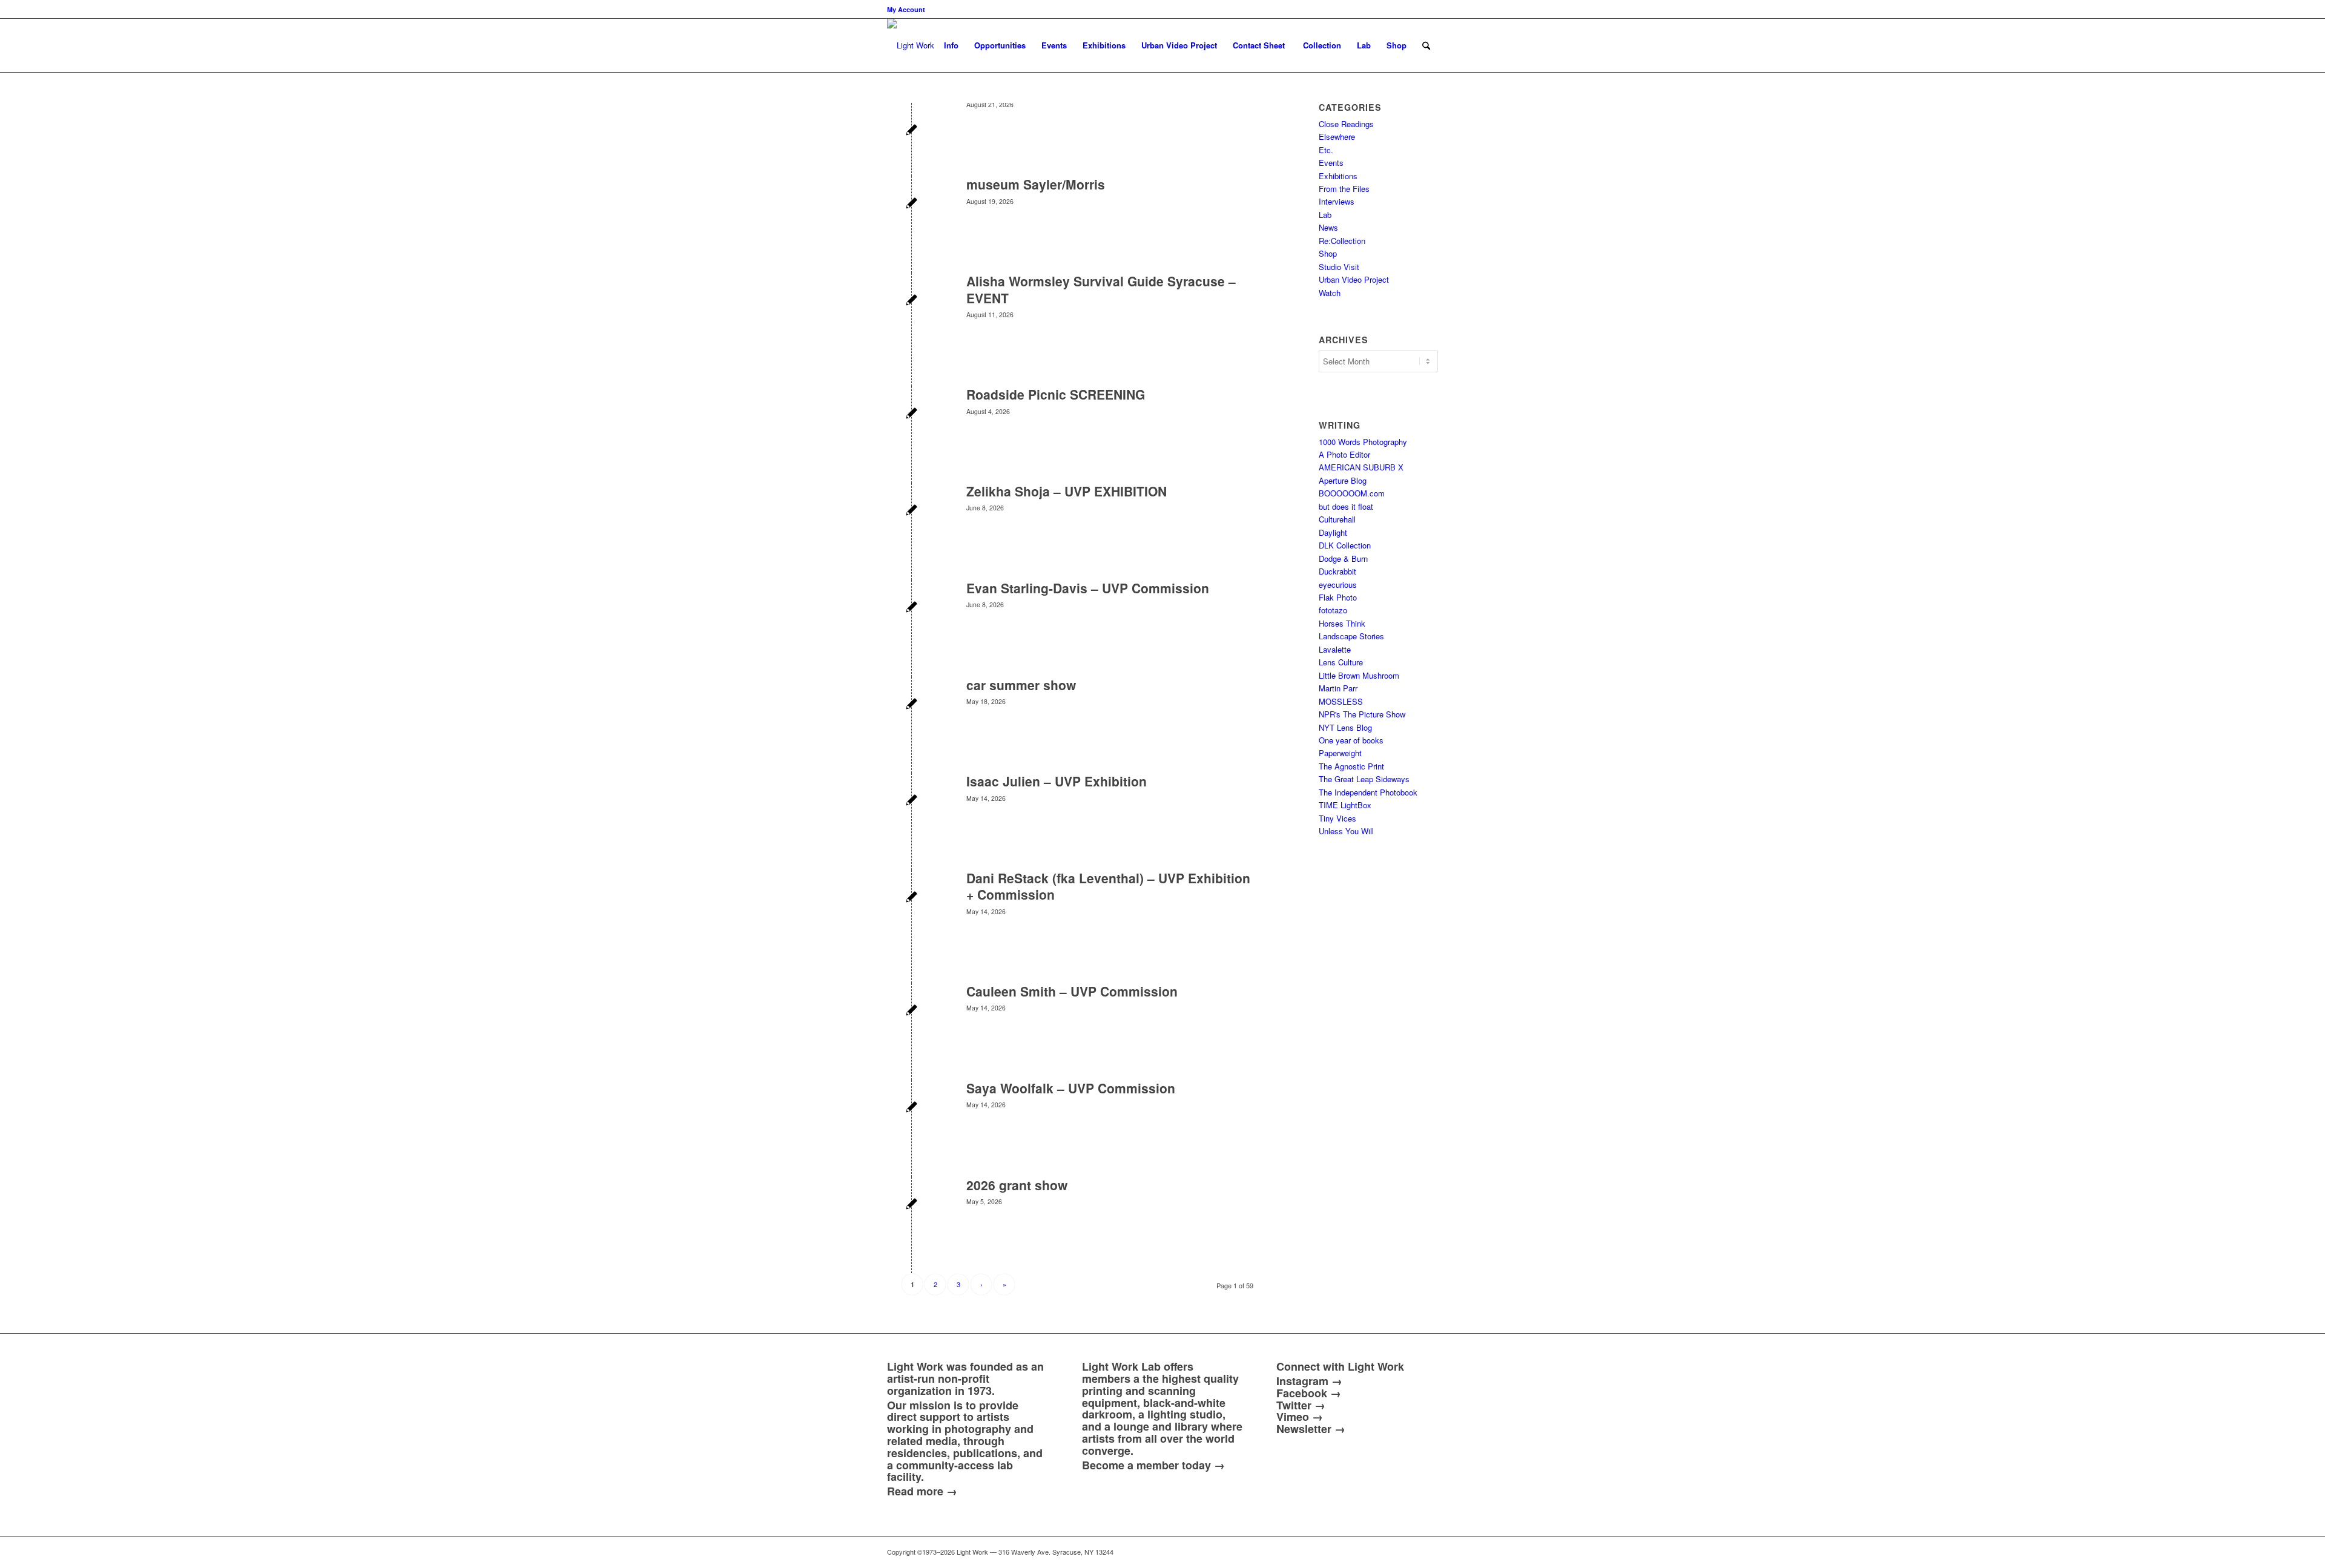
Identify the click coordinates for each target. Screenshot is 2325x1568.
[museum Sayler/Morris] (912, 204)
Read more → (922, 1491)
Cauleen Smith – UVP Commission (1072, 991)
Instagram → (1309, 1381)
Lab (1325, 215)
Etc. (1326, 150)
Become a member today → (1153, 1465)
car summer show (1021, 685)
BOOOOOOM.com (1352, 493)
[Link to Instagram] (1374, 1552)
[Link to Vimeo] (1393, 1552)
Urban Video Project (1354, 279)
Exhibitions (1338, 176)
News (1328, 227)
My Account (906, 9)
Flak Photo (1338, 597)
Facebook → (1309, 1393)
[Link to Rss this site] (1429, 1552)
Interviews (1337, 201)
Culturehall (1337, 519)
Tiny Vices (1337, 818)
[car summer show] (912, 705)
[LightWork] (911, 45)
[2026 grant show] (912, 1205)
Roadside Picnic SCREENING (1056, 394)
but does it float (1346, 506)
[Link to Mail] (1320, 1552)
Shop (1328, 253)
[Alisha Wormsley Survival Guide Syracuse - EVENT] (912, 301)
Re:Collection (1342, 241)
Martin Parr (1338, 688)
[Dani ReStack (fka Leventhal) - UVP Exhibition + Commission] (912, 898)
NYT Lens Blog (1345, 727)
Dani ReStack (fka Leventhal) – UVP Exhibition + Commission (1108, 886)
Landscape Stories (1351, 636)
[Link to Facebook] (1356, 1552)
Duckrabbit (1337, 571)
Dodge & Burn (1343, 558)
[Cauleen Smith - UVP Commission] (912, 1011)
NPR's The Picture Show (1362, 714)
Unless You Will (1346, 831)
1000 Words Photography (1363, 442)
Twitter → (1301, 1405)
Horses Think (1342, 623)
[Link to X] (1338, 1552)
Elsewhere (1337, 137)
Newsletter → (1311, 1429)
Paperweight (1340, 753)
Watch (1330, 293)
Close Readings (1346, 124)
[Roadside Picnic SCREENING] (912, 414)
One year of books (1351, 740)
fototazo (1333, 610)
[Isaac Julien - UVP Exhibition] (912, 801)
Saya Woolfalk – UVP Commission (1071, 1088)
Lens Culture (1341, 662)
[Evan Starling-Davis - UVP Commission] (912, 608)
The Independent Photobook (1368, 792)
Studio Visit (1339, 267)
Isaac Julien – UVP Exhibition (1057, 781)
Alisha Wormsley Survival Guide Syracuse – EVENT (1101, 289)
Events (1331, 163)
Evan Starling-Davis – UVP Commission (1088, 588)
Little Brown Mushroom (1359, 675)
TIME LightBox (1345, 805)
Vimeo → (1300, 1417)
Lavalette (1335, 649)
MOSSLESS (1341, 701)
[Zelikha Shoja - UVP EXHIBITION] (912, 511)
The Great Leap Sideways (1364, 779)
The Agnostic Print (1351, 766)
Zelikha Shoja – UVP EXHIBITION (1067, 491)
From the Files (1344, 189)
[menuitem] (906, 9)
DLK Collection (1345, 545)
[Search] (1426, 45)
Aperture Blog (1343, 480)
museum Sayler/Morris (1036, 184)
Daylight (1333, 532)
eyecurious (1338, 585)
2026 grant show (1017, 1185)
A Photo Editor (1344, 454)
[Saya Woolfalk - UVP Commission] (912, 1108)
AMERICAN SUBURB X (1361, 467)
